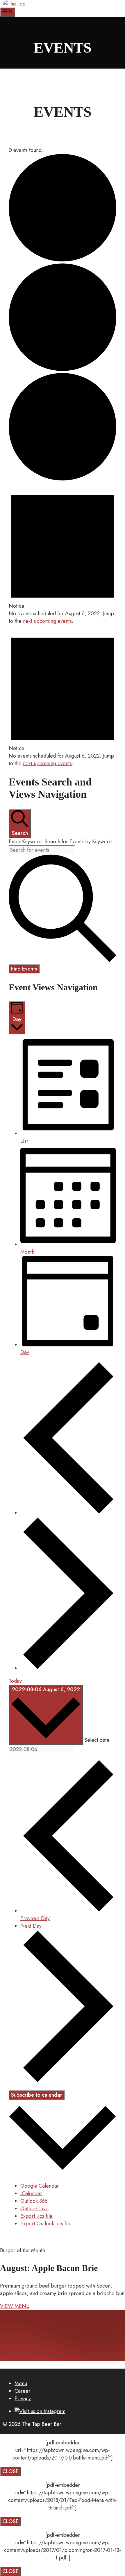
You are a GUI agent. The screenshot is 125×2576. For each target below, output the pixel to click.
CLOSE (10, 2471)
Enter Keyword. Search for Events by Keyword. (61, 842)
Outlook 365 (34, 2201)
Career (23, 2391)
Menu (21, 2383)
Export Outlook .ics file (46, 2224)
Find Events (24, 969)
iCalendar (31, 2193)
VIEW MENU (15, 2306)
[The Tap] (14, 4)
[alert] (63, 554)
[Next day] (68, 1668)
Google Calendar (40, 2186)
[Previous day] (68, 1513)
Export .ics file (36, 2216)
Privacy (23, 2399)
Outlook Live (34, 2209)
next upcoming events (47, 621)
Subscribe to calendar (37, 2095)
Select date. (98, 1740)
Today (15, 1681)
